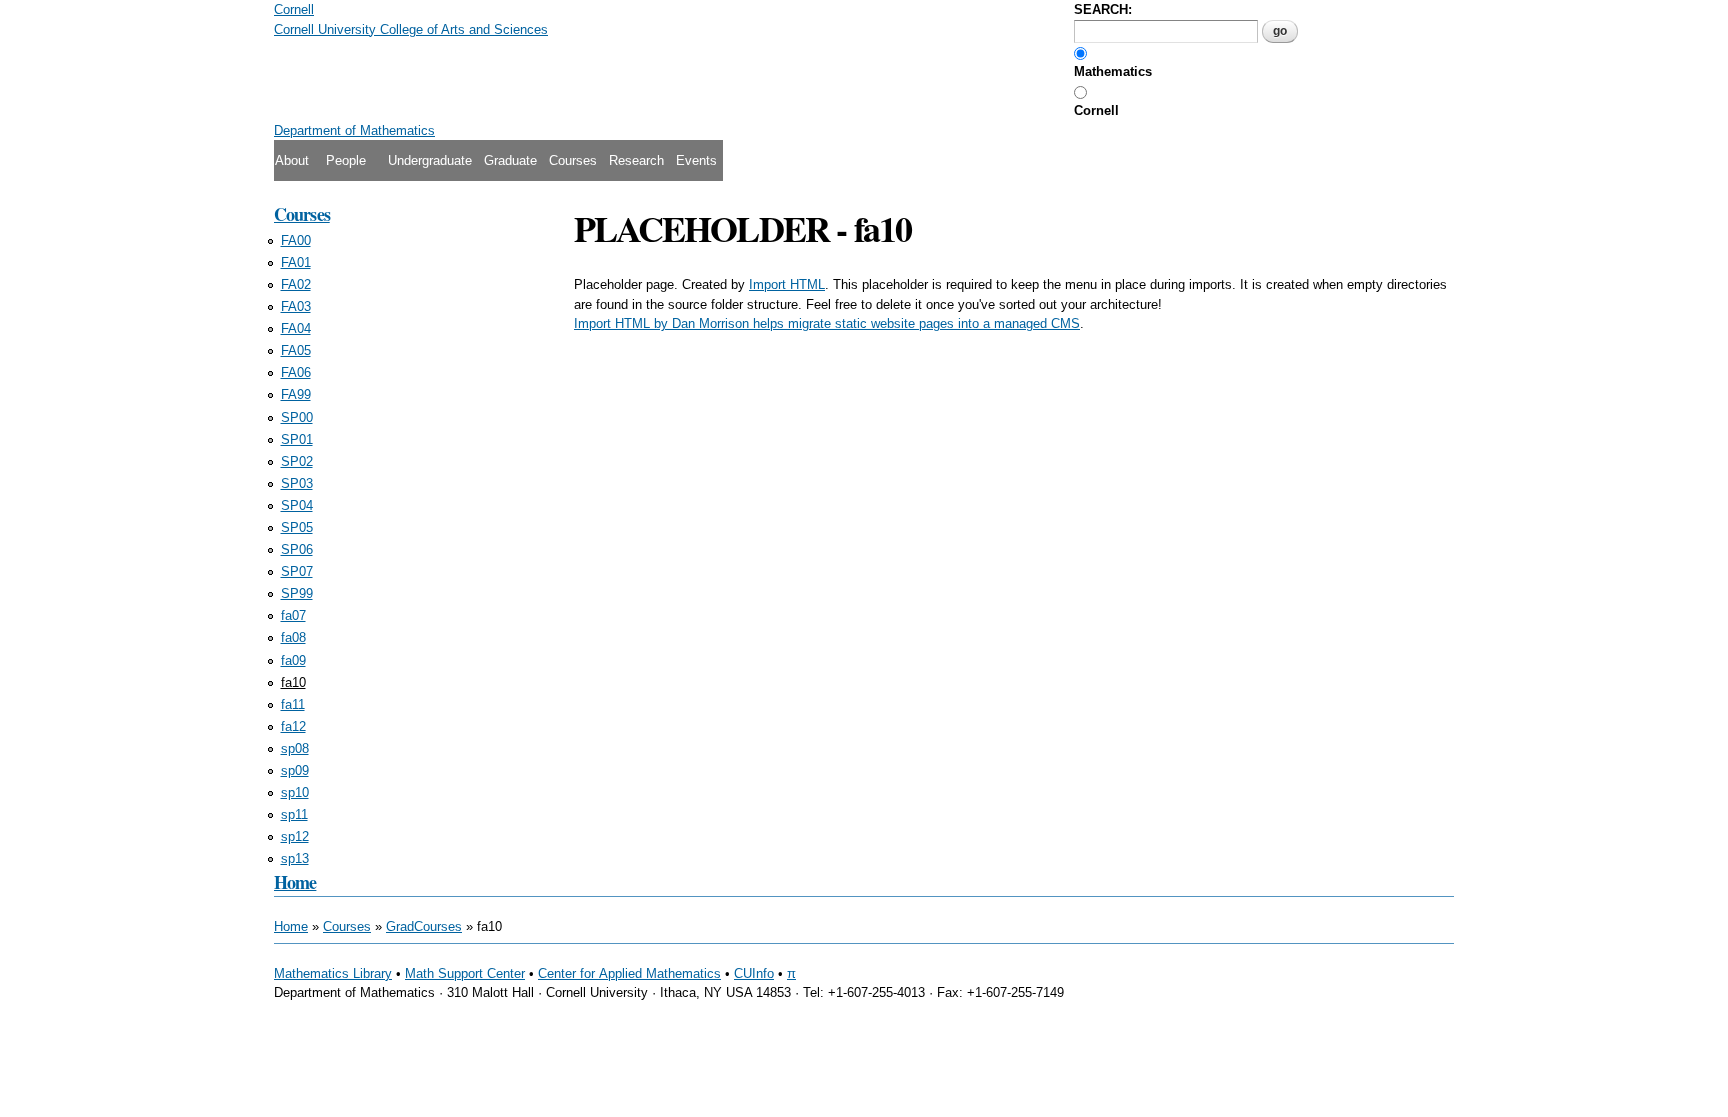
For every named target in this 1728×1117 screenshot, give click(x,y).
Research (636, 160)
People (346, 160)
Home (295, 882)
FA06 (296, 372)
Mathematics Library (333, 973)
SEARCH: (1103, 9)
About (292, 160)
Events (696, 160)
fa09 (293, 660)
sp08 (295, 748)
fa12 (293, 726)
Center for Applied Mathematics (629, 973)
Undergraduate (430, 160)
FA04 (296, 328)
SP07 (297, 571)
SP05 (297, 527)
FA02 (296, 284)
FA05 (296, 350)
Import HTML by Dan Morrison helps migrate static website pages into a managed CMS (827, 323)
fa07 (293, 615)
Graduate (510, 160)
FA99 (296, 394)
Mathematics (1113, 71)
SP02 (297, 461)
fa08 (293, 637)
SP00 (297, 417)
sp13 (295, 858)
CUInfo (754, 973)
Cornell (1096, 110)
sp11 (294, 814)
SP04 (297, 505)
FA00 (296, 240)
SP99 (297, 593)
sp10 (295, 792)
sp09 (295, 770)
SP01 (297, 439)
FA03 (296, 306)
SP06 (297, 549)
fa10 (293, 682)
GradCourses (424, 926)
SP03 (297, 483)
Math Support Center (465, 973)
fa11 (293, 704)
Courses (573, 160)
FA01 (296, 262)
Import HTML (787, 284)
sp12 (295, 836)
